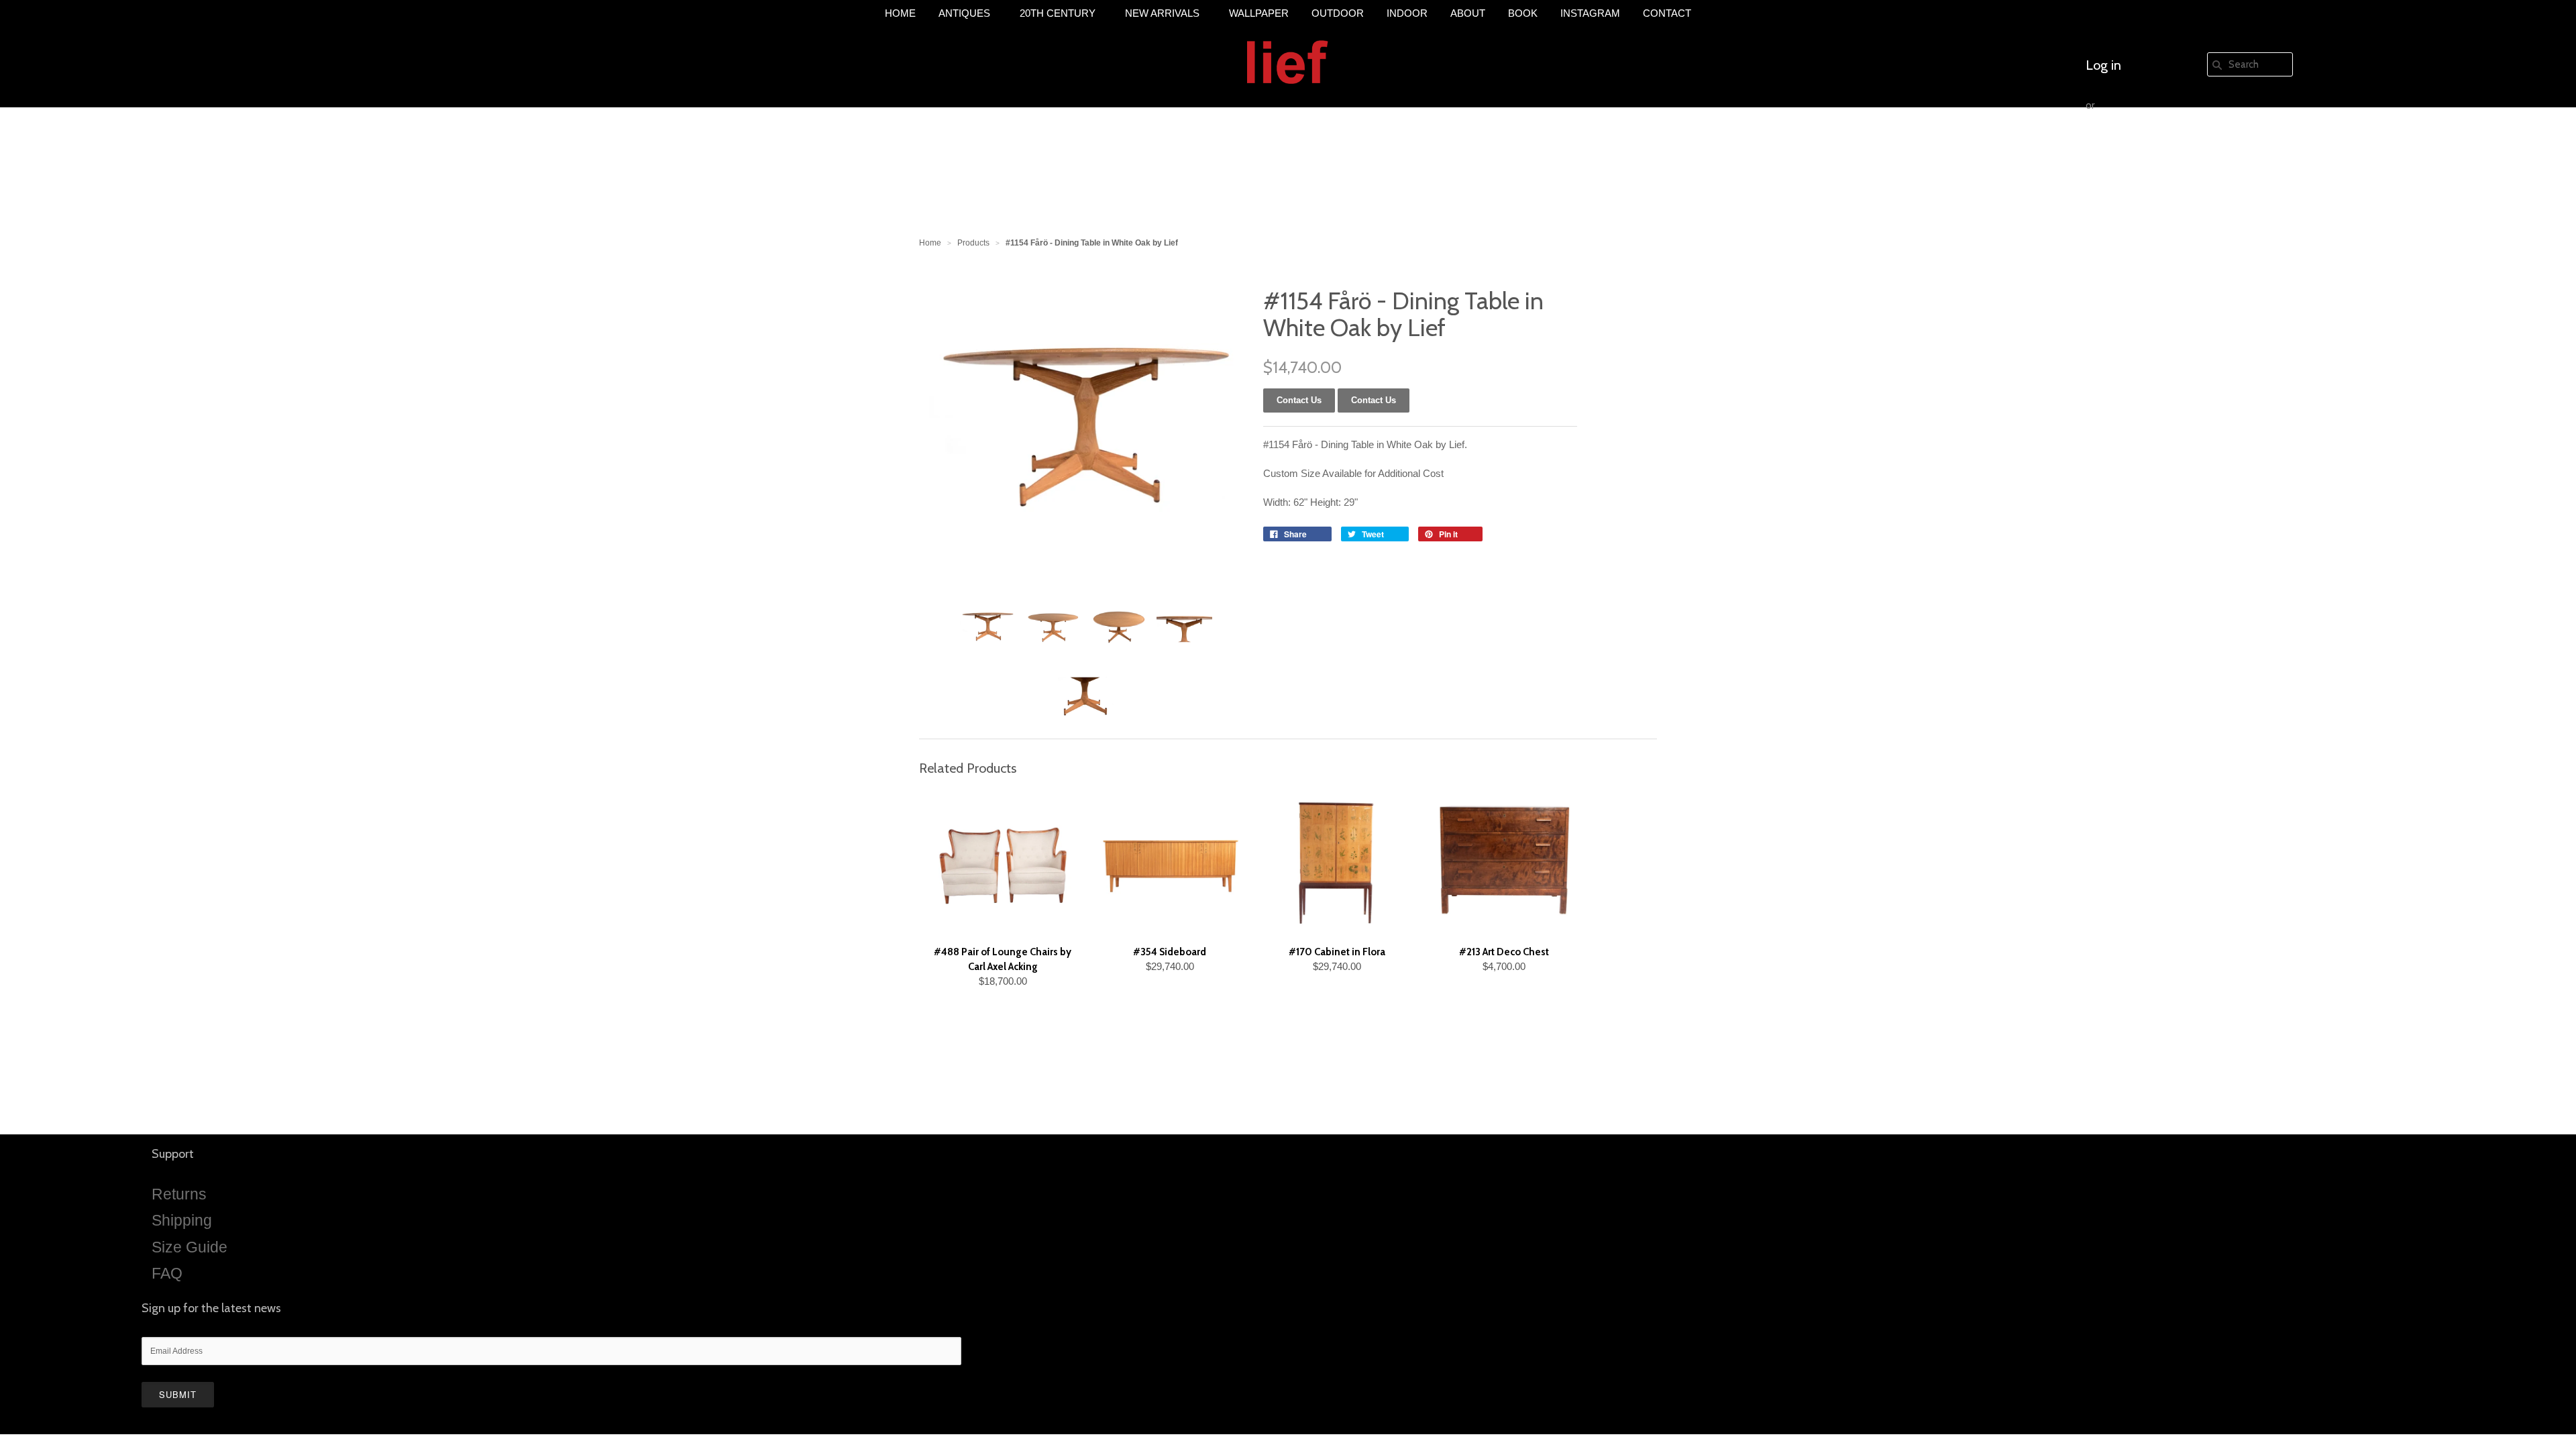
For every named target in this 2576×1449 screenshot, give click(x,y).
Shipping (182, 1220)
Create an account (2138, 146)
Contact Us (1374, 400)
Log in (2103, 65)
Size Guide (190, 1247)
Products (973, 243)
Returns (179, 1194)
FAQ (167, 1273)
